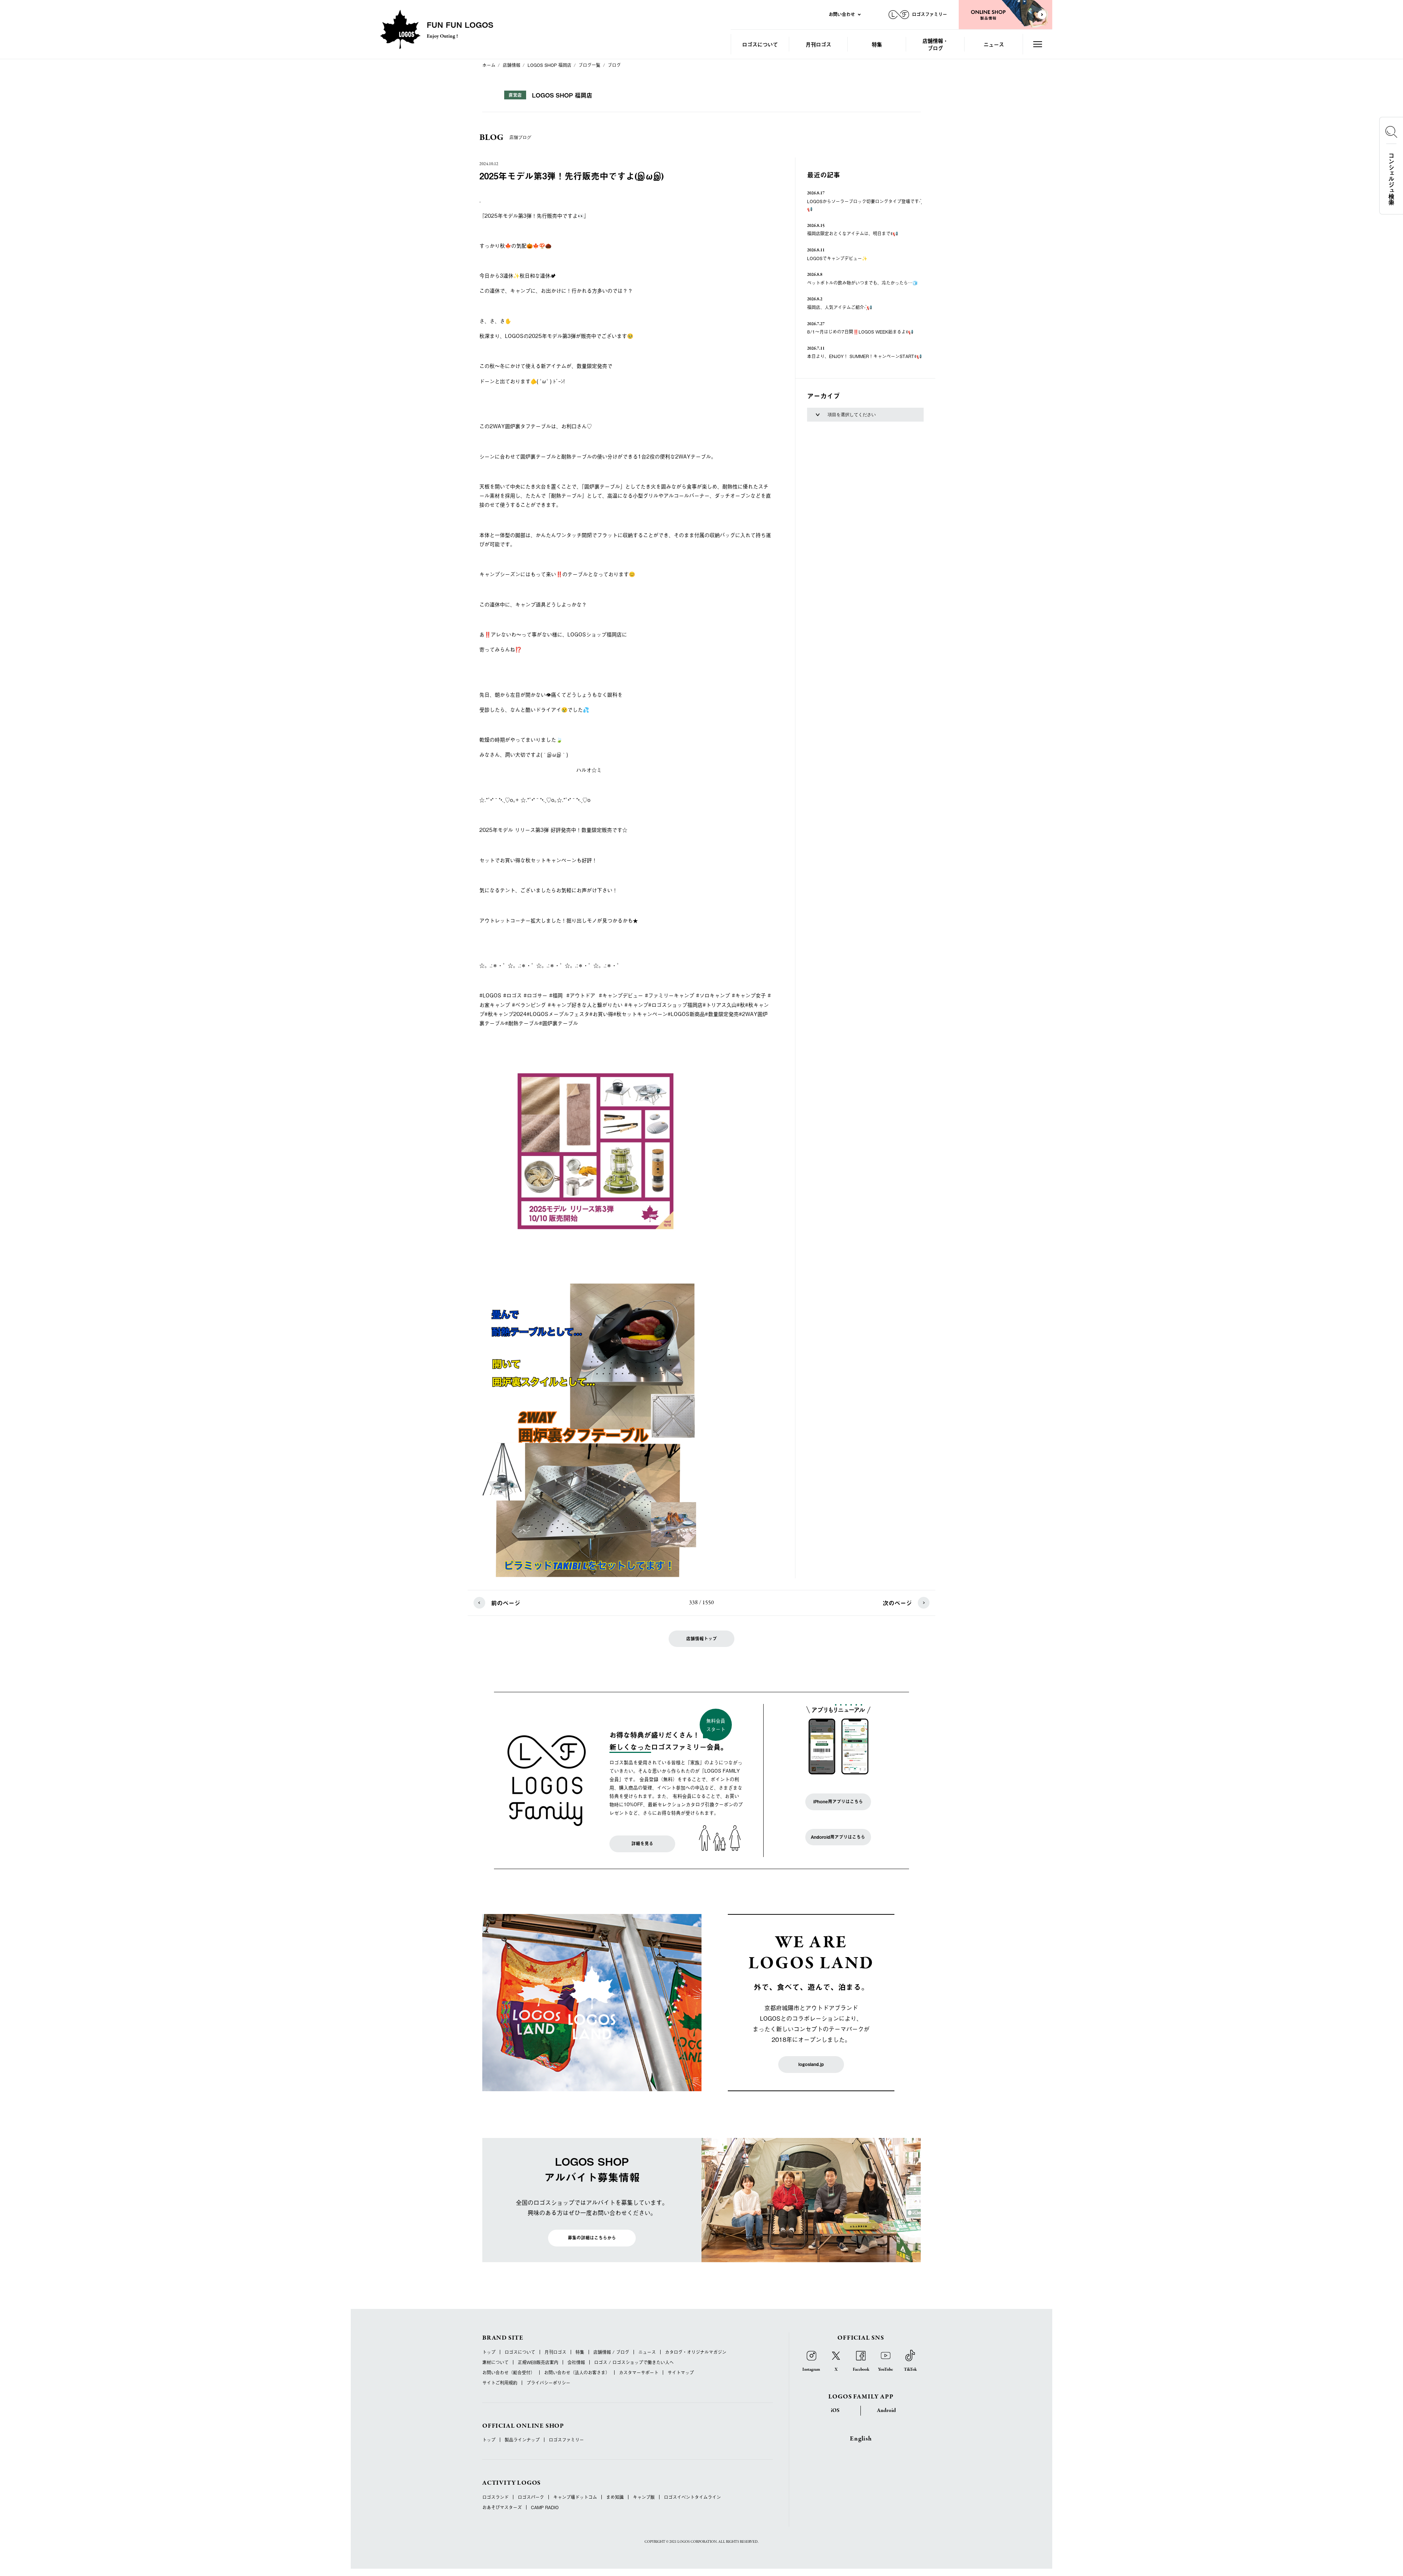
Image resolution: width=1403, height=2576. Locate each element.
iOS (835, 2411)
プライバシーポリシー (548, 2383)
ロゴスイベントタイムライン (692, 2497)
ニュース (994, 44)
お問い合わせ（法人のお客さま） (577, 2373)
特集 (877, 44)
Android (886, 2411)
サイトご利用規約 (500, 2383)
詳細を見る (642, 1843)
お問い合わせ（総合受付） (509, 2373)
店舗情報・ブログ (935, 44)
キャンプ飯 (644, 2497)
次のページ (897, 1603)
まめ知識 (615, 2497)
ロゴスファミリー (566, 2440)
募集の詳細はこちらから (592, 2238)
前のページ (506, 1603)
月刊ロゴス (818, 44)
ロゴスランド (495, 2497)
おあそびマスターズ (502, 2507)
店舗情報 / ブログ (611, 2352)
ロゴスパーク (531, 2497)
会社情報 (576, 2362)
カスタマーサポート (639, 2373)
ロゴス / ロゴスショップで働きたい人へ (634, 2362)
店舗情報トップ (701, 1639)
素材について (495, 2362)
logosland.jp (811, 2064)
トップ (489, 2352)
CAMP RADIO (545, 2507)
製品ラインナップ (522, 2440)
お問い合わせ (842, 14)
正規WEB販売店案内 (538, 2362)
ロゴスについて (760, 44)
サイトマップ (681, 2373)
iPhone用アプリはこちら (838, 1801)
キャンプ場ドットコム (575, 2497)
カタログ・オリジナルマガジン (696, 2352)
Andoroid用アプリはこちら (838, 1837)
